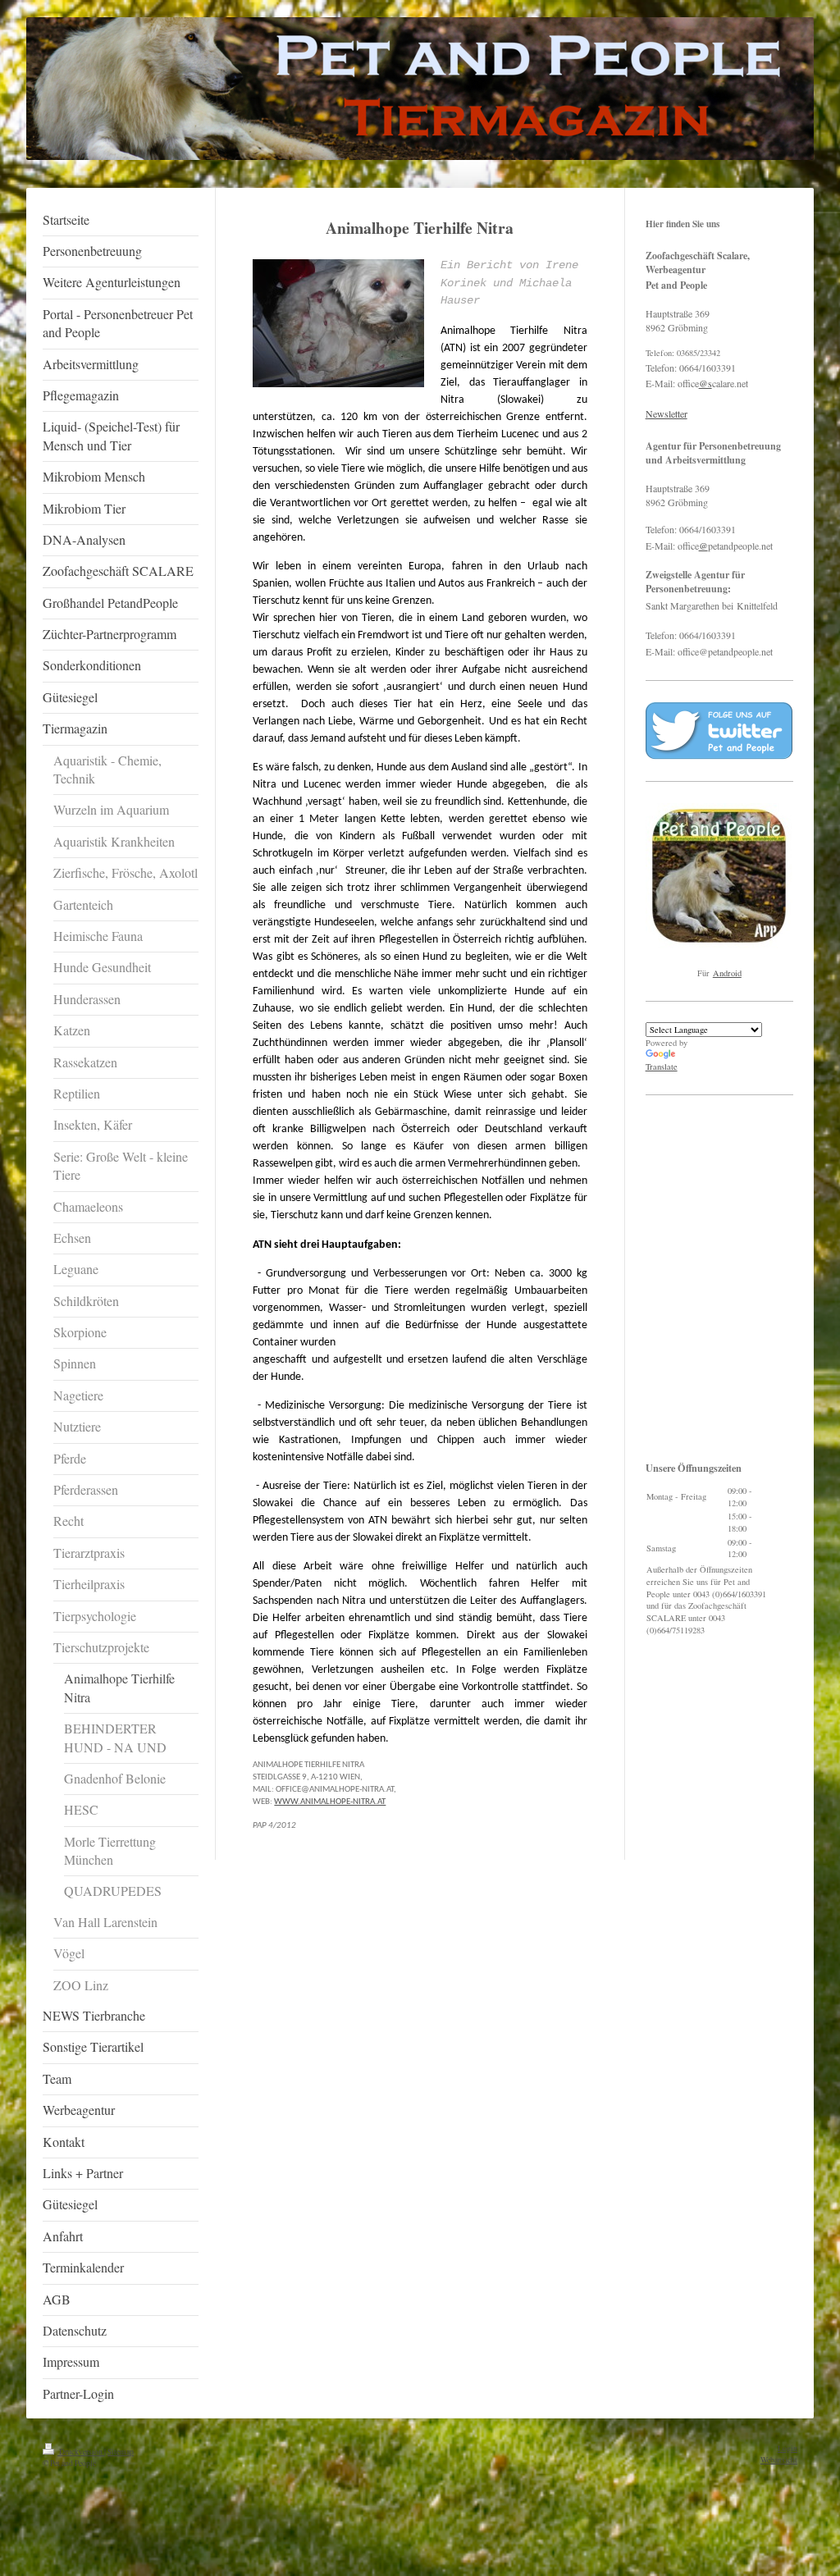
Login (787, 2448)
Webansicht (779, 2460)
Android (727, 973)
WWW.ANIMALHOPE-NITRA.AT (330, 1802)
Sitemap (121, 2452)
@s (705, 383)
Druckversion (81, 2452)
